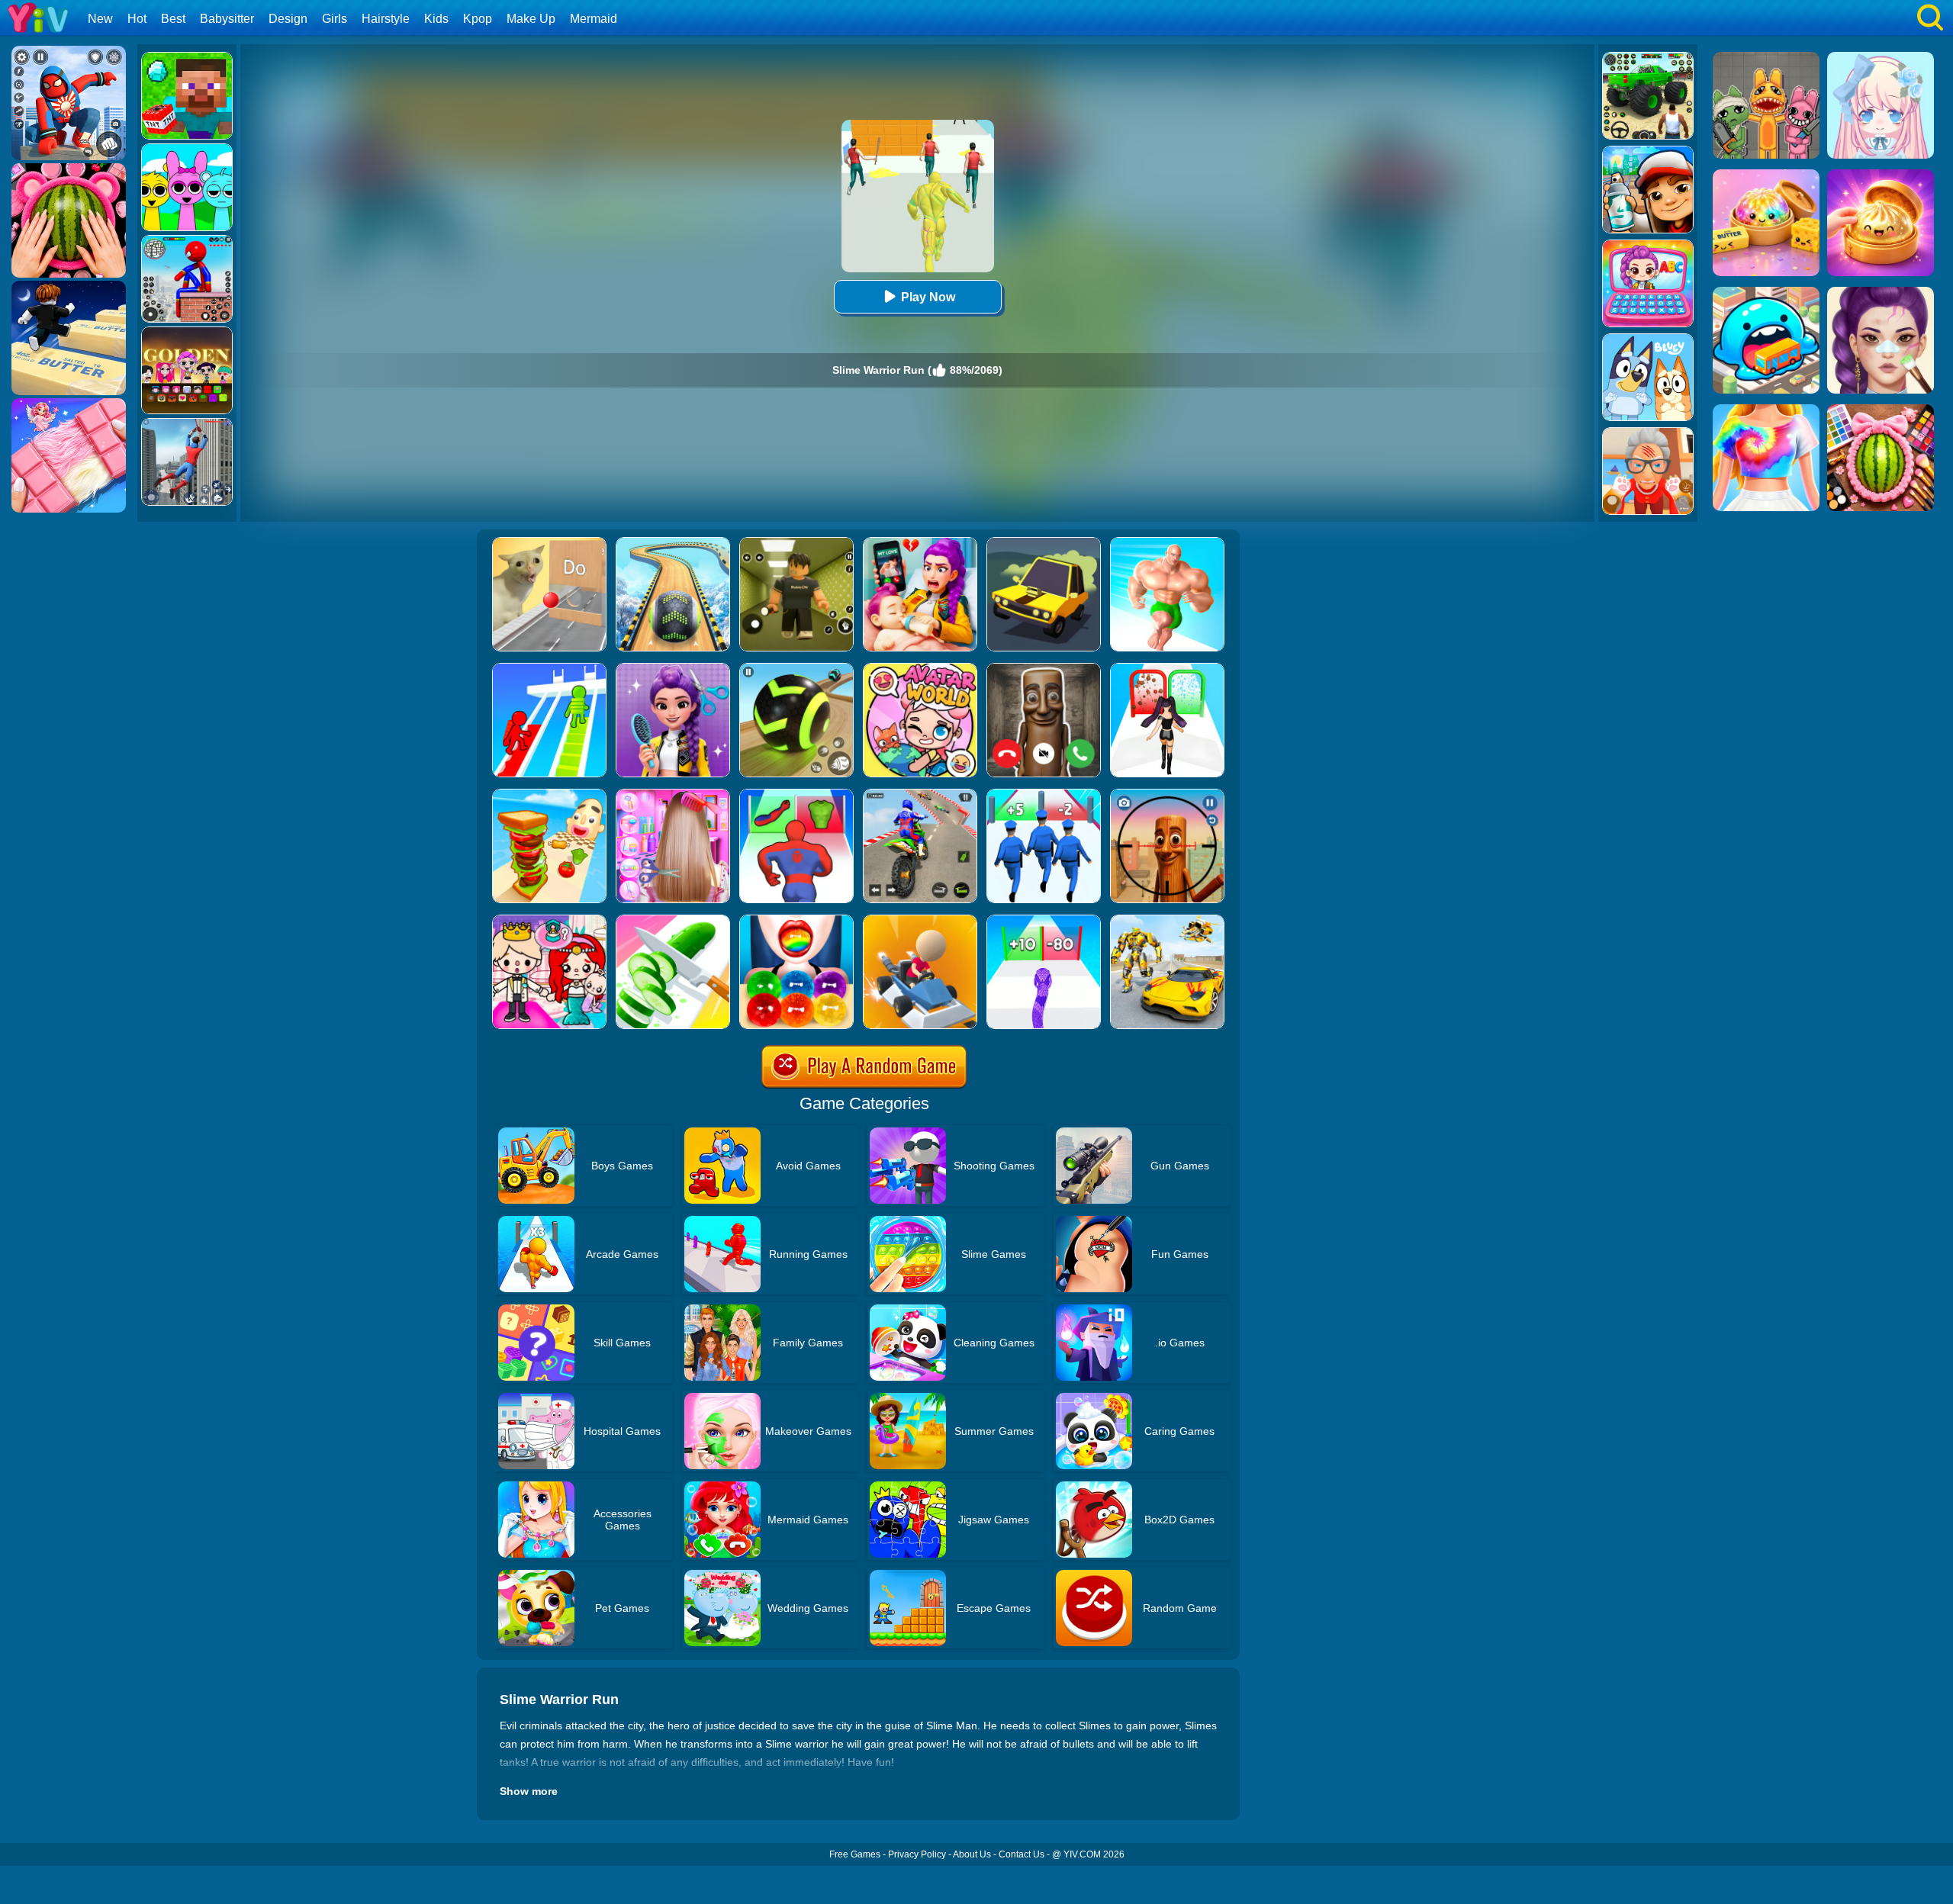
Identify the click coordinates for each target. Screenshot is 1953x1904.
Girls (335, 19)
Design (288, 19)
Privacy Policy (917, 1854)
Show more (529, 1791)
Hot (137, 19)
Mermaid (594, 19)
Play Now (928, 297)
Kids (436, 19)
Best (173, 19)
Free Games (855, 1854)
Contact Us (1022, 1854)
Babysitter (227, 19)
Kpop (478, 19)
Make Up (531, 19)
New (100, 19)
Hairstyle (386, 19)
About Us (972, 1854)
